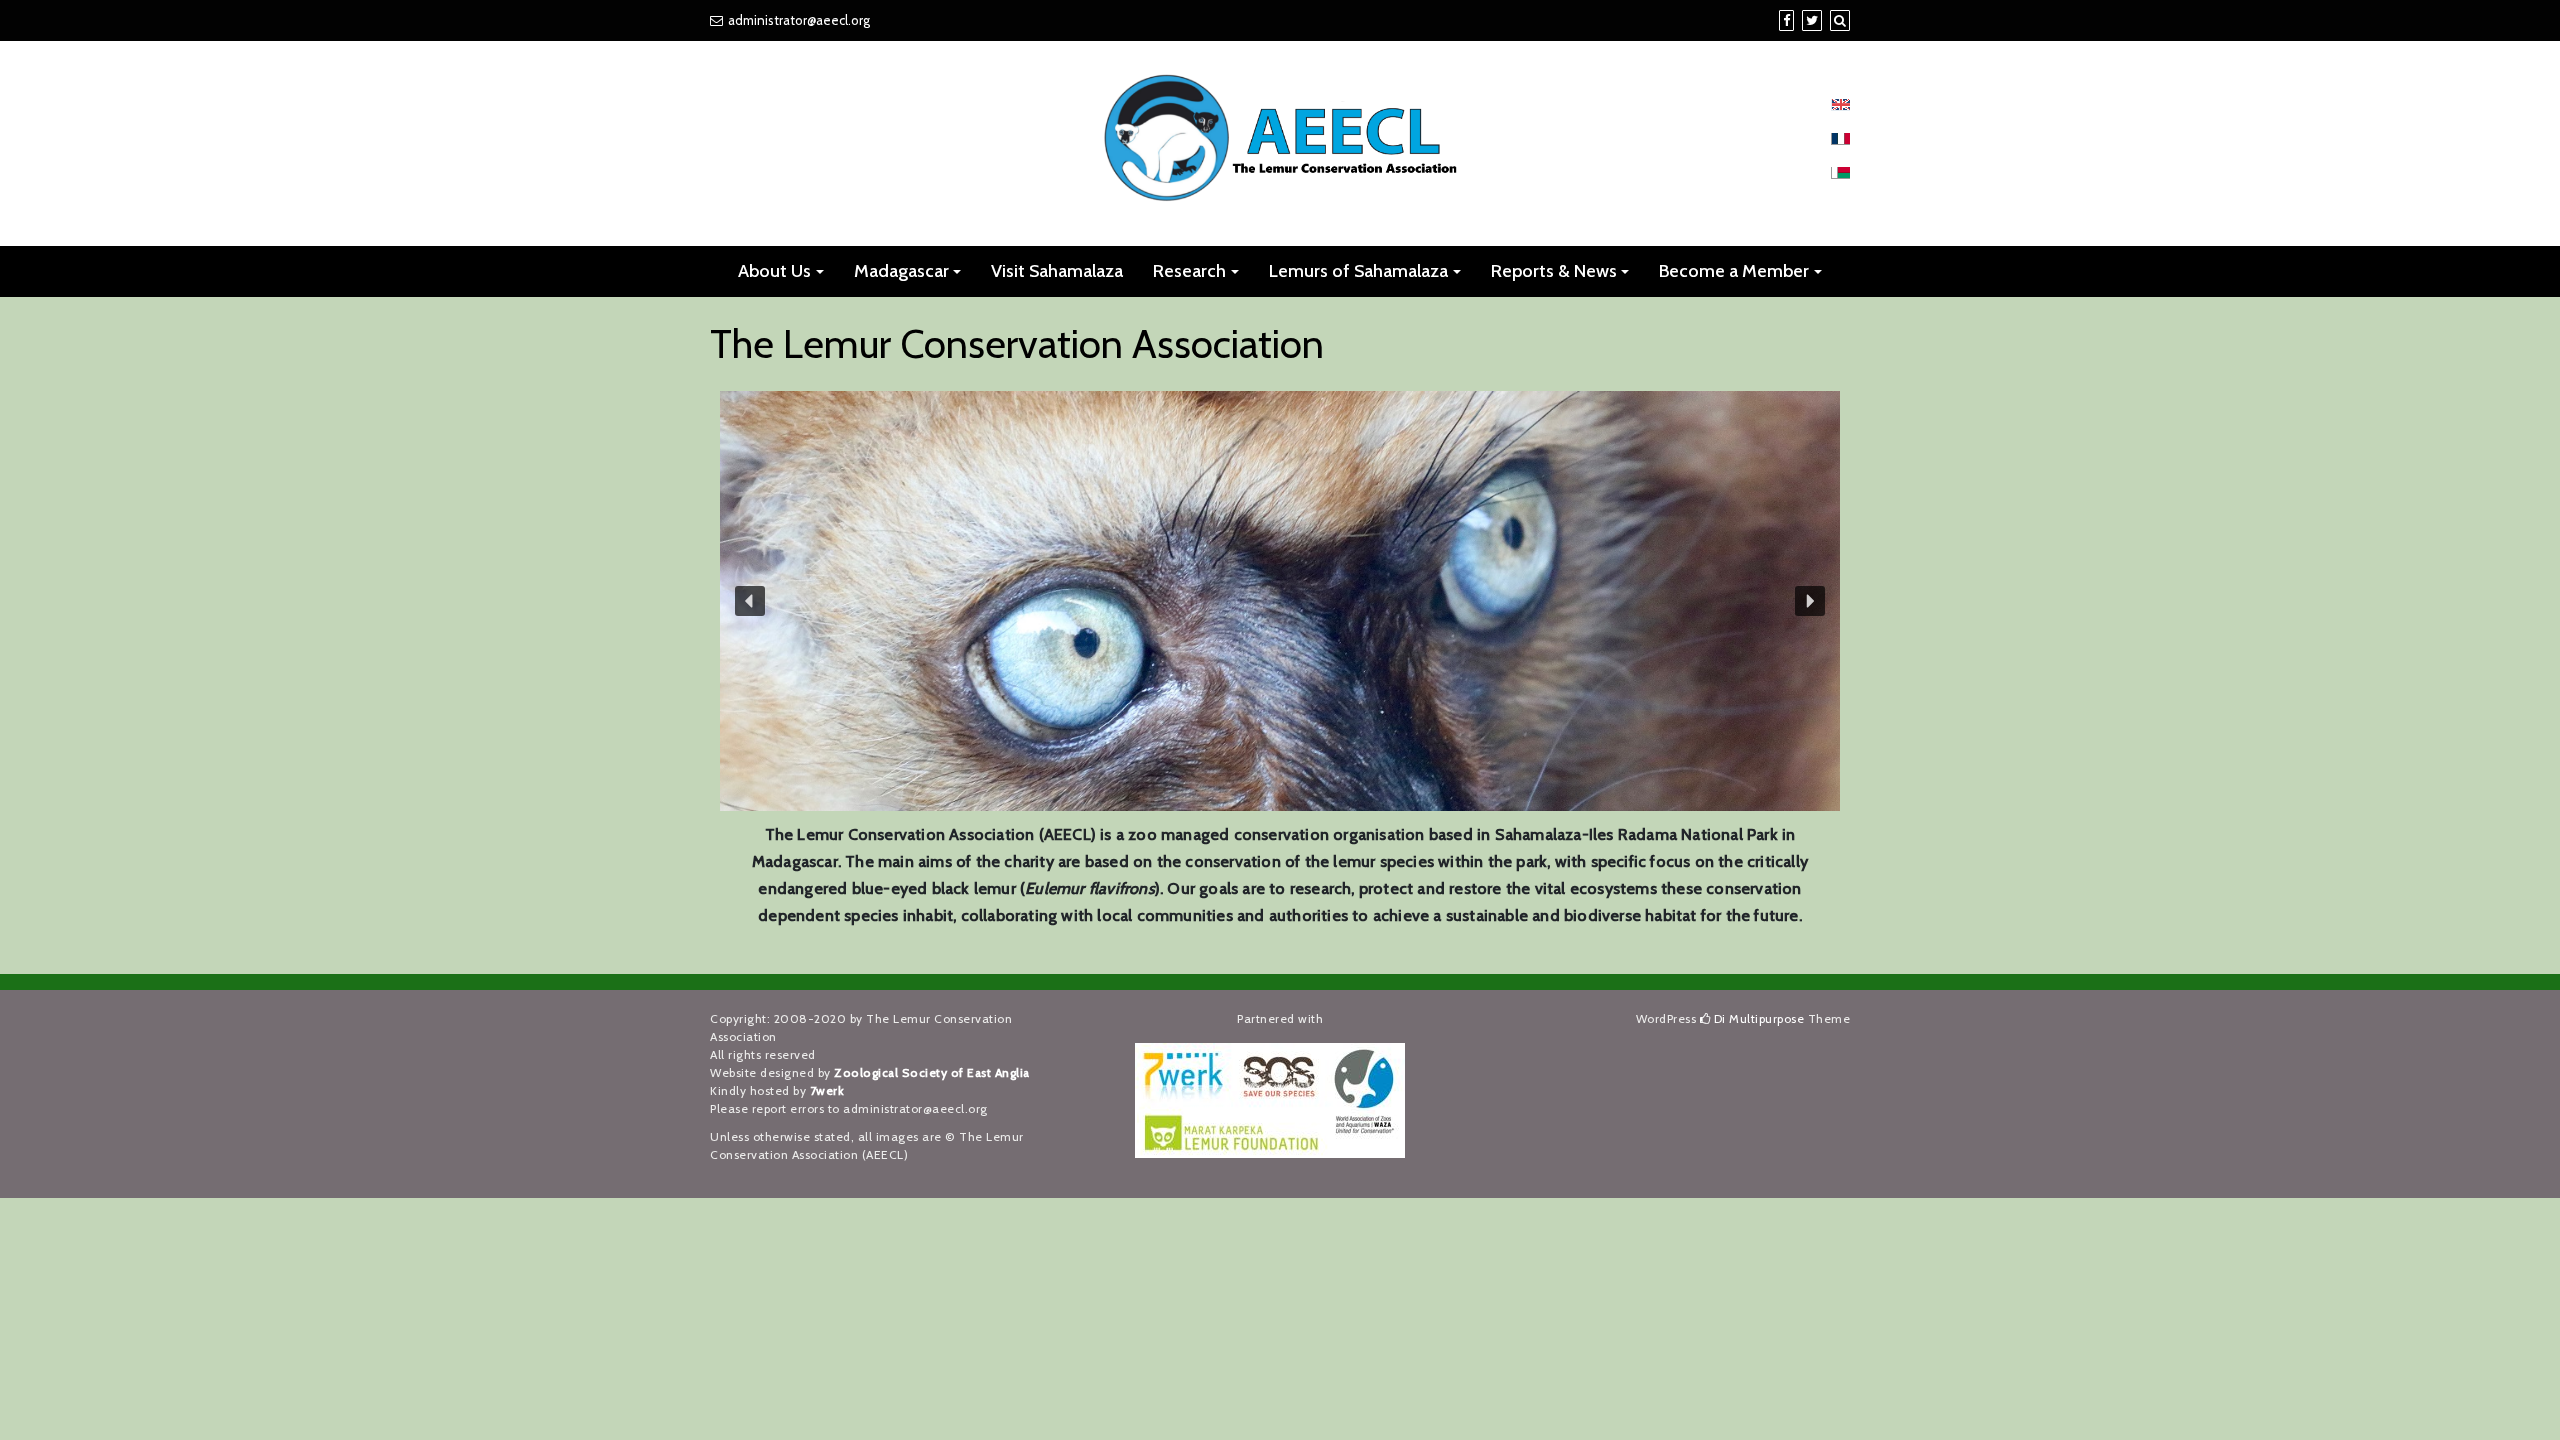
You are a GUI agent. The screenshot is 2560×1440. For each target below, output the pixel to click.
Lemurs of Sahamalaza (1358, 271)
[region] (1280, 601)
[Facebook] (1786, 20)
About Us (774, 271)
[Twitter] (1812, 20)
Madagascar (901, 271)
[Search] (1840, 20)
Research (1189, 271)
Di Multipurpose (1757, 1018)
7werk (827, 1090)
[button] (750, 601)
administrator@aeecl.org (799, 20)
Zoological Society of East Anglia (932, 1072)
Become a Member (1734, 271)
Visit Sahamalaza (1057, 271)
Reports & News (1554, 271)
